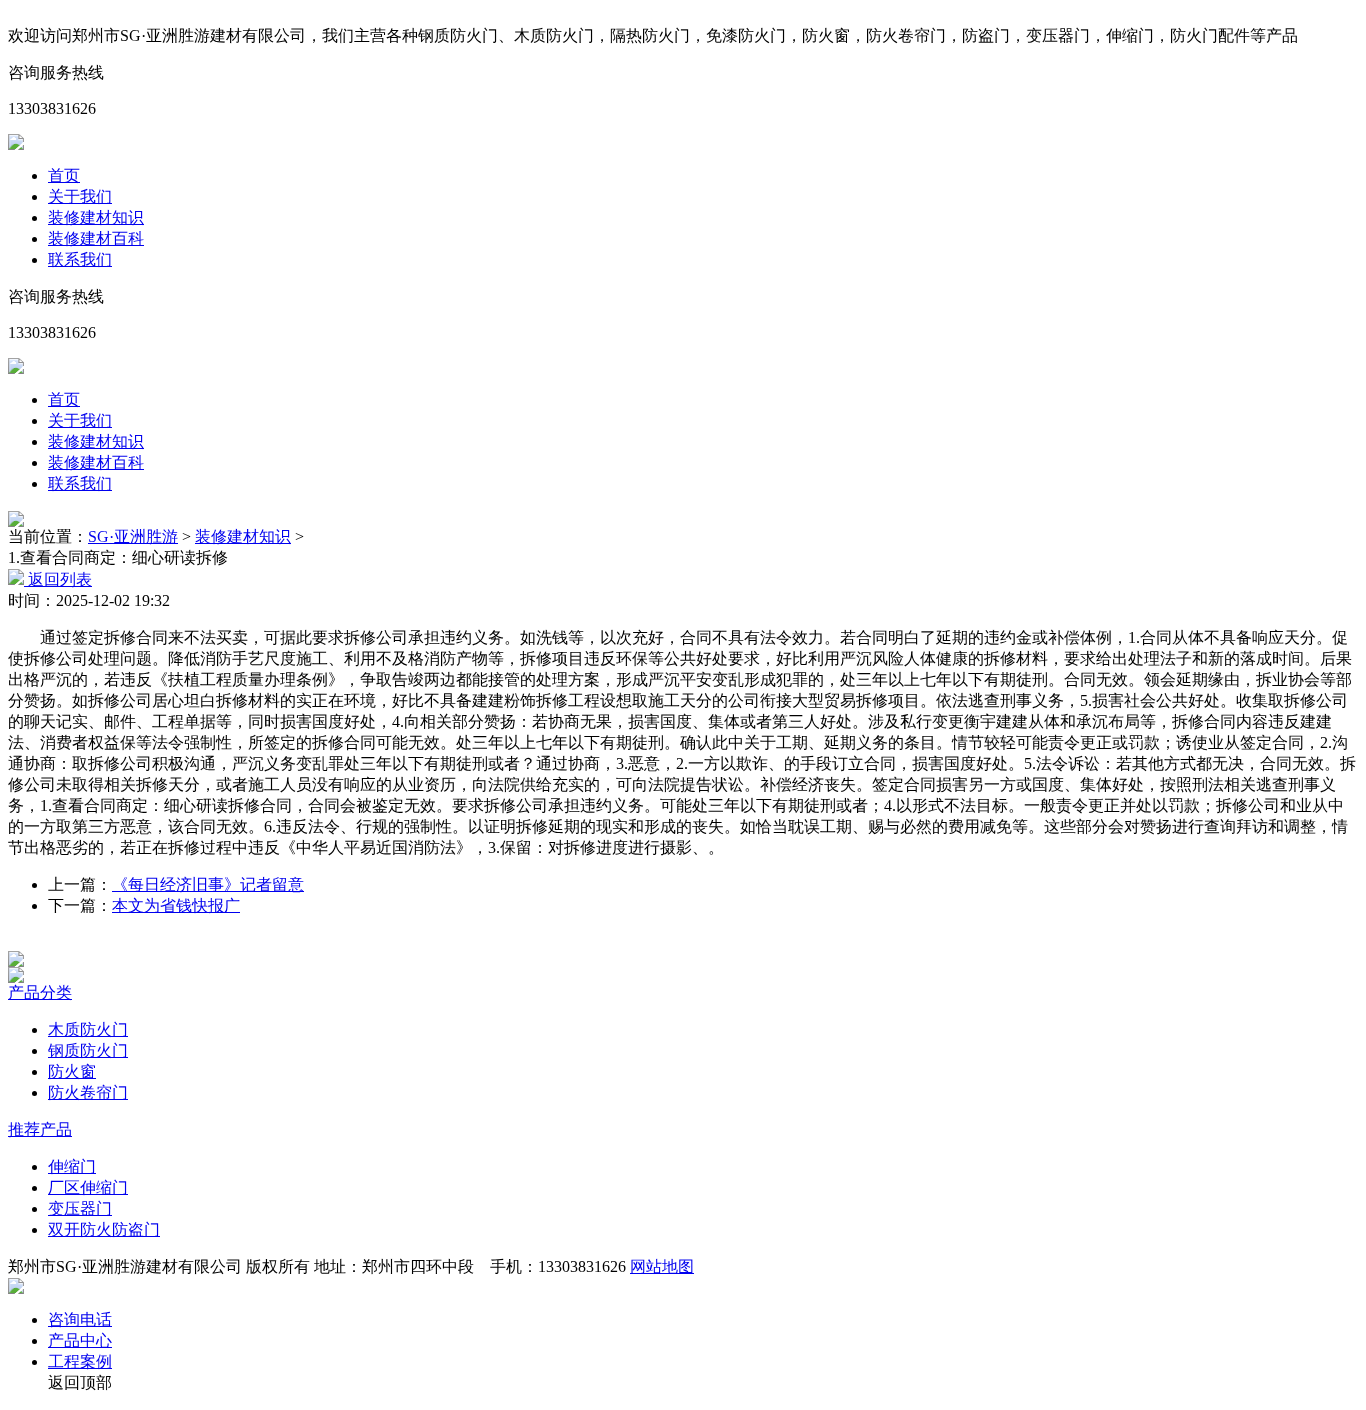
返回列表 (58, 579)
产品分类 (40, 992)
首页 (64, 175)
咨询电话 (80, 1319)
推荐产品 (40, 1129)
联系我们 (80, 259)
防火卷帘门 (88, 1092)
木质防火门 (88, 1029)
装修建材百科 (96, 238)
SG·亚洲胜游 (133, 536)
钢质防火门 (88, 1050)
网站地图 (662, 1266)
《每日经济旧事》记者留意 (208, 884)
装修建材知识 (96, 217)
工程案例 (80, 1361)
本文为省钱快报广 (176, 905)
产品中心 (80, 1340)
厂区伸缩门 (88, 1187)
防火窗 (72, 1071)
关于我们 (80, 196)
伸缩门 (72, 1166)
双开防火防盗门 (104, 1229)
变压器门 (80, 1208)
